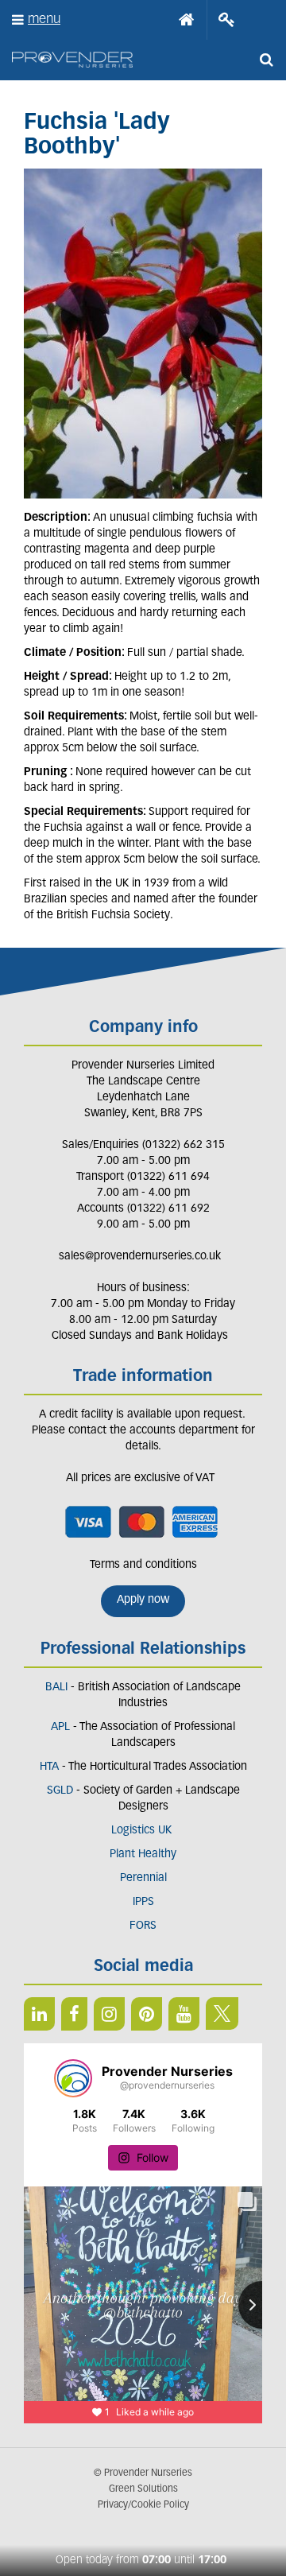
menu (44, 19)
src (266, 60)
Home (187, 20)
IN (109, 2014)
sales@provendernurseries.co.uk (140, 1257)
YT (184, 2014)
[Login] (227, 20)
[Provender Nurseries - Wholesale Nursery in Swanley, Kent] (72, 60)
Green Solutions (143, 2489)
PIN (147, 2014)
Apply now (143, 1600)
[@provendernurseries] (73, 2078)
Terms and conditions (143, 1565)
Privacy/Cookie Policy (143, 2505)
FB (74, 2014)
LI (39, 2014)
